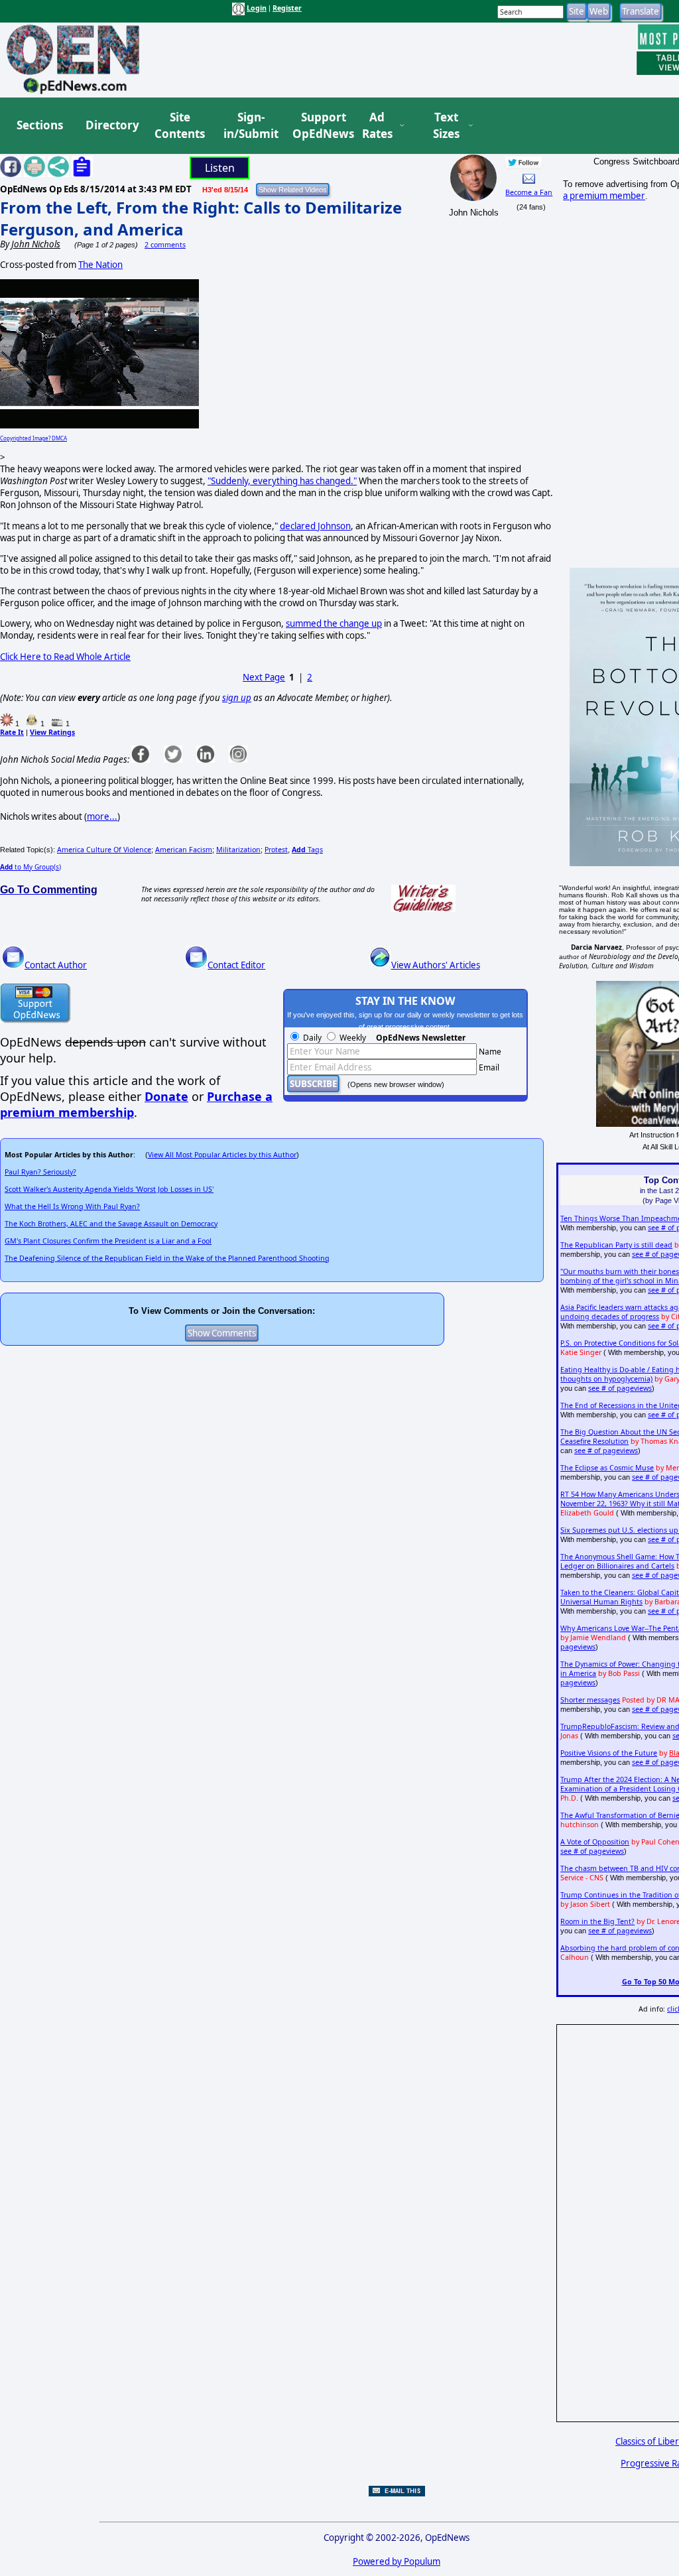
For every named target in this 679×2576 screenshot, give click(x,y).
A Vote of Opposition (595, 1842)
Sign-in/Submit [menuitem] (249, 126)
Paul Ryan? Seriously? (40, 1172)
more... (102, 816)
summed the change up (334, 623)
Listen (220, 168)
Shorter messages (590, 1700)
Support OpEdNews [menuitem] (318, 126)
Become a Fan (529, 192)
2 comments (165, 245)
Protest (276, 850)
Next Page (264, 677)
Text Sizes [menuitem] (446, 126)
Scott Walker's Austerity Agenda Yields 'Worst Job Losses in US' (109, 1189)
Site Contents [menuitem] (180, 126)
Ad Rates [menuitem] (377, 126)
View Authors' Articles (436, 965)
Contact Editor (236, 965)
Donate (166, 1096)
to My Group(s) (31, 867)
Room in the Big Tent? (597, 1921)
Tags (307, 850)
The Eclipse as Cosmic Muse (607, 1468)
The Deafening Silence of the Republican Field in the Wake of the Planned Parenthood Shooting (167, 1258)
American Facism (184, 850)
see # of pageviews (620, 1388)
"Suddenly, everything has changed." (282, 481)
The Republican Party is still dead (616, 1245)
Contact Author (56, 965)
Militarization (238, 850)
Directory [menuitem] (111, 125)
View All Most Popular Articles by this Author (222, 1155)
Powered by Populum (397, 2561)
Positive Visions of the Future (609, 1753)
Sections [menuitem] (40, 125)
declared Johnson (315, 526)
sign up (237, 698)
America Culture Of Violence (104, 850)
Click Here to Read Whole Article (65, 657)
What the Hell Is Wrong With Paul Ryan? (72, 1206)
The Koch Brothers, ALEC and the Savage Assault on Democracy (111, 1224)
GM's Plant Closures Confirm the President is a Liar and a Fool (108, 1241)
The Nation (100, 265)
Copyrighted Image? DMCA (33, 438)
